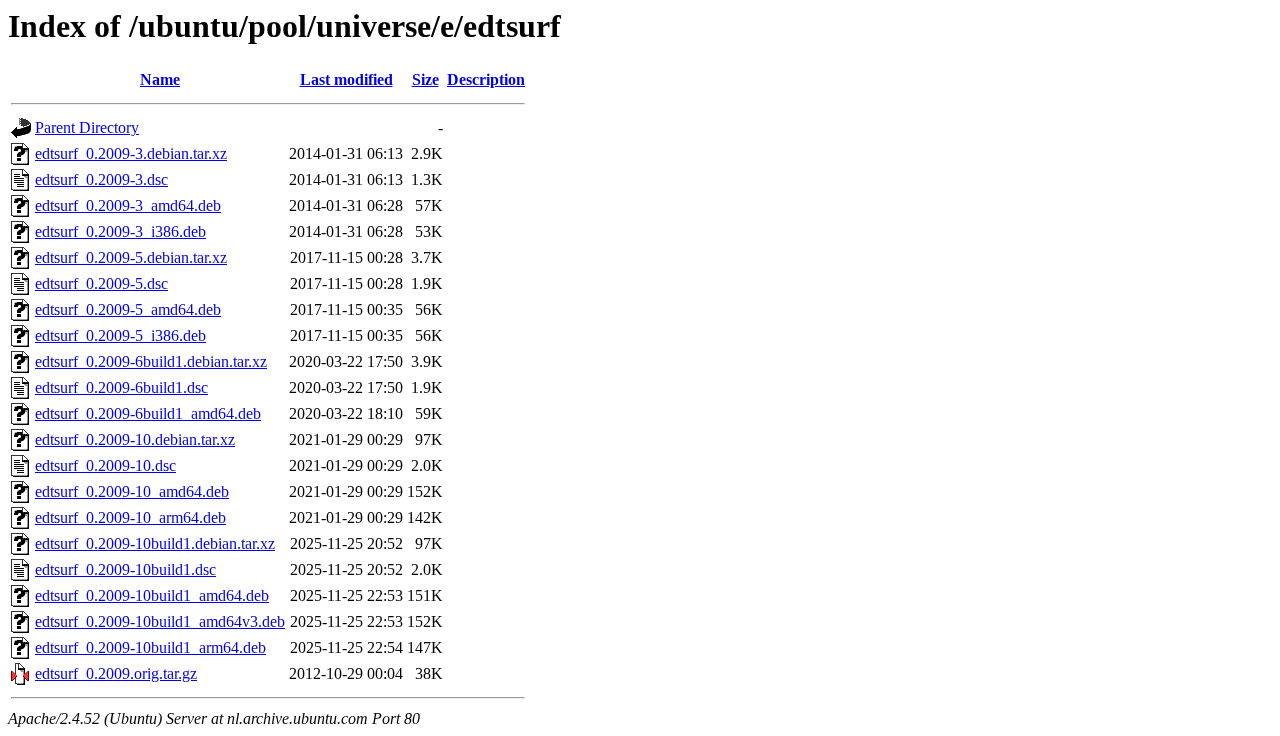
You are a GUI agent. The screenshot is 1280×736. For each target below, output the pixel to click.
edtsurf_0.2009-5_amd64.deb (128, 309)
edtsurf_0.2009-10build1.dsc (125, 569)
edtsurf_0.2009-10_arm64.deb (130, 517)
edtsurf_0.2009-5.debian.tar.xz (131, 257)
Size (425, 79)
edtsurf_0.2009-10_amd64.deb (132, 491)
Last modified (346, 79)
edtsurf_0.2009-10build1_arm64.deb (150, 647)
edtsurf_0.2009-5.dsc (101, 283)
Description (486, 79)
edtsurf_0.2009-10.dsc (105, 465)
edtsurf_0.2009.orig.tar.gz (116, 673)
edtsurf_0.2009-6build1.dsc (121, 387)
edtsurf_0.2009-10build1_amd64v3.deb (160, 621)
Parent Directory (87, 127)
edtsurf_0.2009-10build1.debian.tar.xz (155, 543)
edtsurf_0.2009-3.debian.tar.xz (131, 153)
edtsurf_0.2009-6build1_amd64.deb (148, 413)
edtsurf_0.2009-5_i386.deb (120, 335)
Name (160, 79)
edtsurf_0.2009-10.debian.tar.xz (135, 439)
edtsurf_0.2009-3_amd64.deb (128, 205)
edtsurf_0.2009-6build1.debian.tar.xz (151, 361)
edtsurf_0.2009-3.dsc (101, 179)
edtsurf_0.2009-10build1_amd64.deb (152, 595)
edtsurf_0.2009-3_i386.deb (120, 231)
